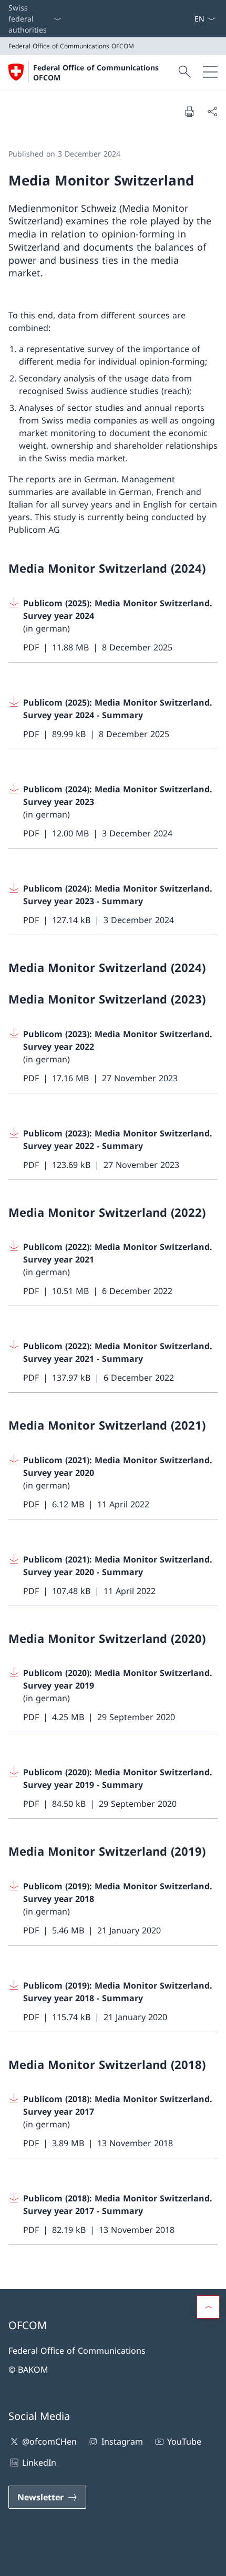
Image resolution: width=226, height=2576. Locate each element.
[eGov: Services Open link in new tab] (190, 19)
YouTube (184, 2441)
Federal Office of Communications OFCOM (96, 73)
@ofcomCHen (49, 2441)
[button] (208, 2307)
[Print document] (189, 111)
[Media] (186, 19)
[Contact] (181, 19)
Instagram (122, 2441)
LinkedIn (39, 2463)
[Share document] (212, 111)
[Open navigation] (210, 72)
